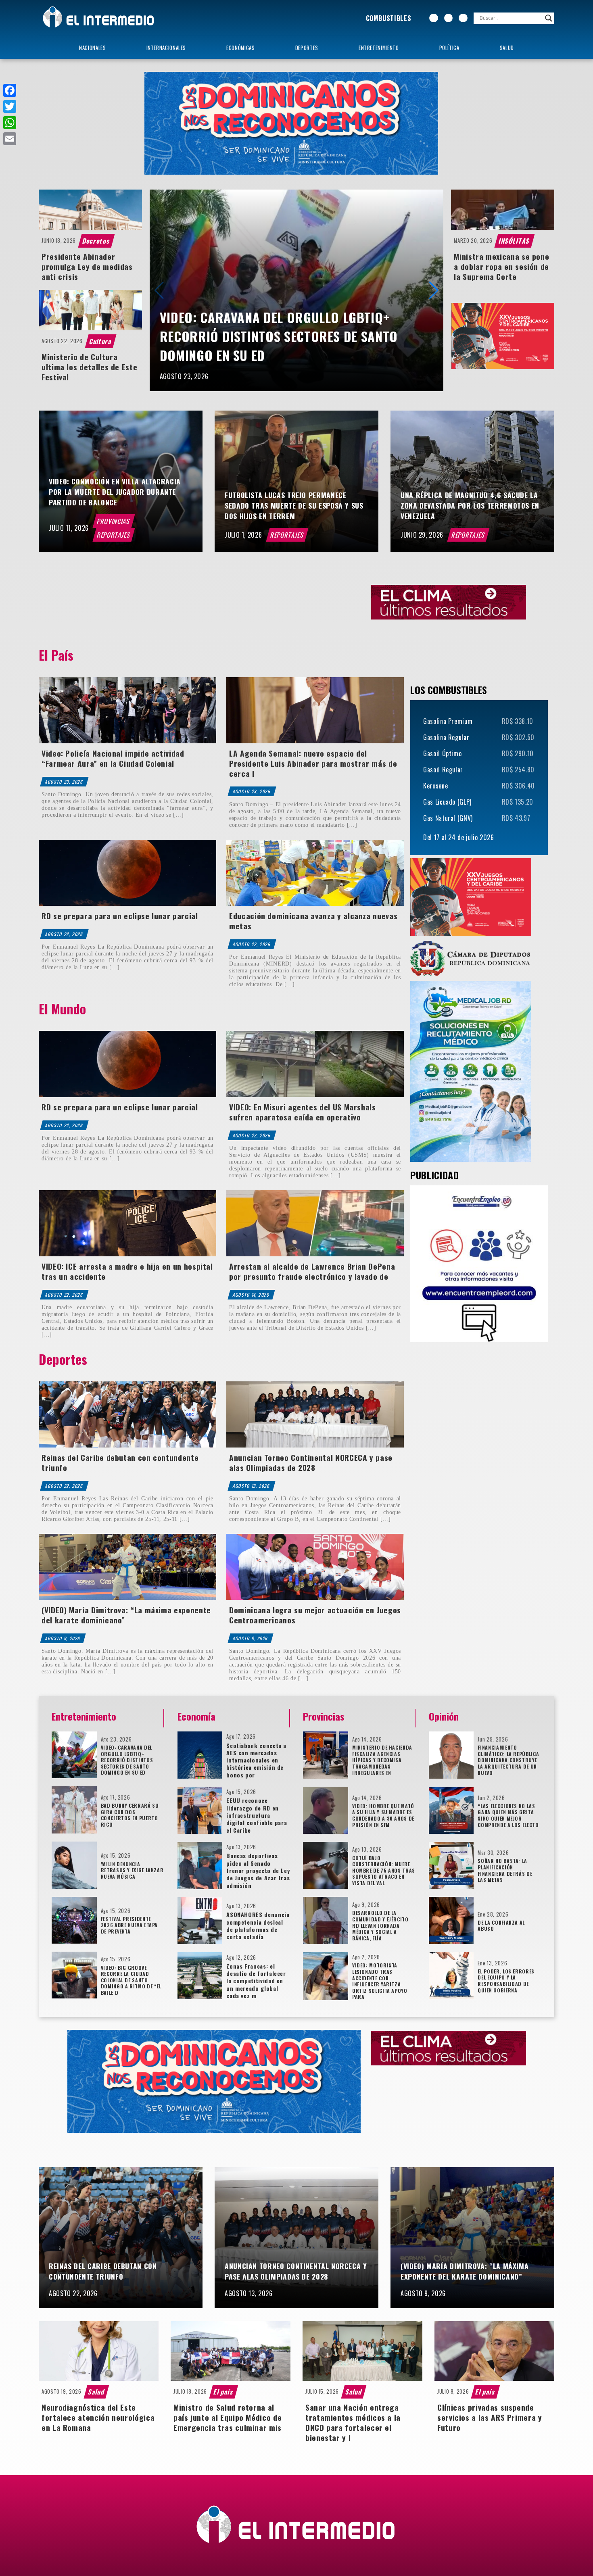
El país (224, 2392)
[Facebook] (10, 90)
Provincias (114, 521)
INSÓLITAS (515, 241)
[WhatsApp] (10, 123)
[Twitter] (10, 106)
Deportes (307, 48)
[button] (434, 290)
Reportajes (114, 535)
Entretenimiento (379, 48)
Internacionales (166, 48)
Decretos (97, 241)
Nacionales (92, 48)
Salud (507, 48)
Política (449, 48)
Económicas (240, 48)
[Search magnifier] (549, 18)
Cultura (100, 341)
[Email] (10, 139)
